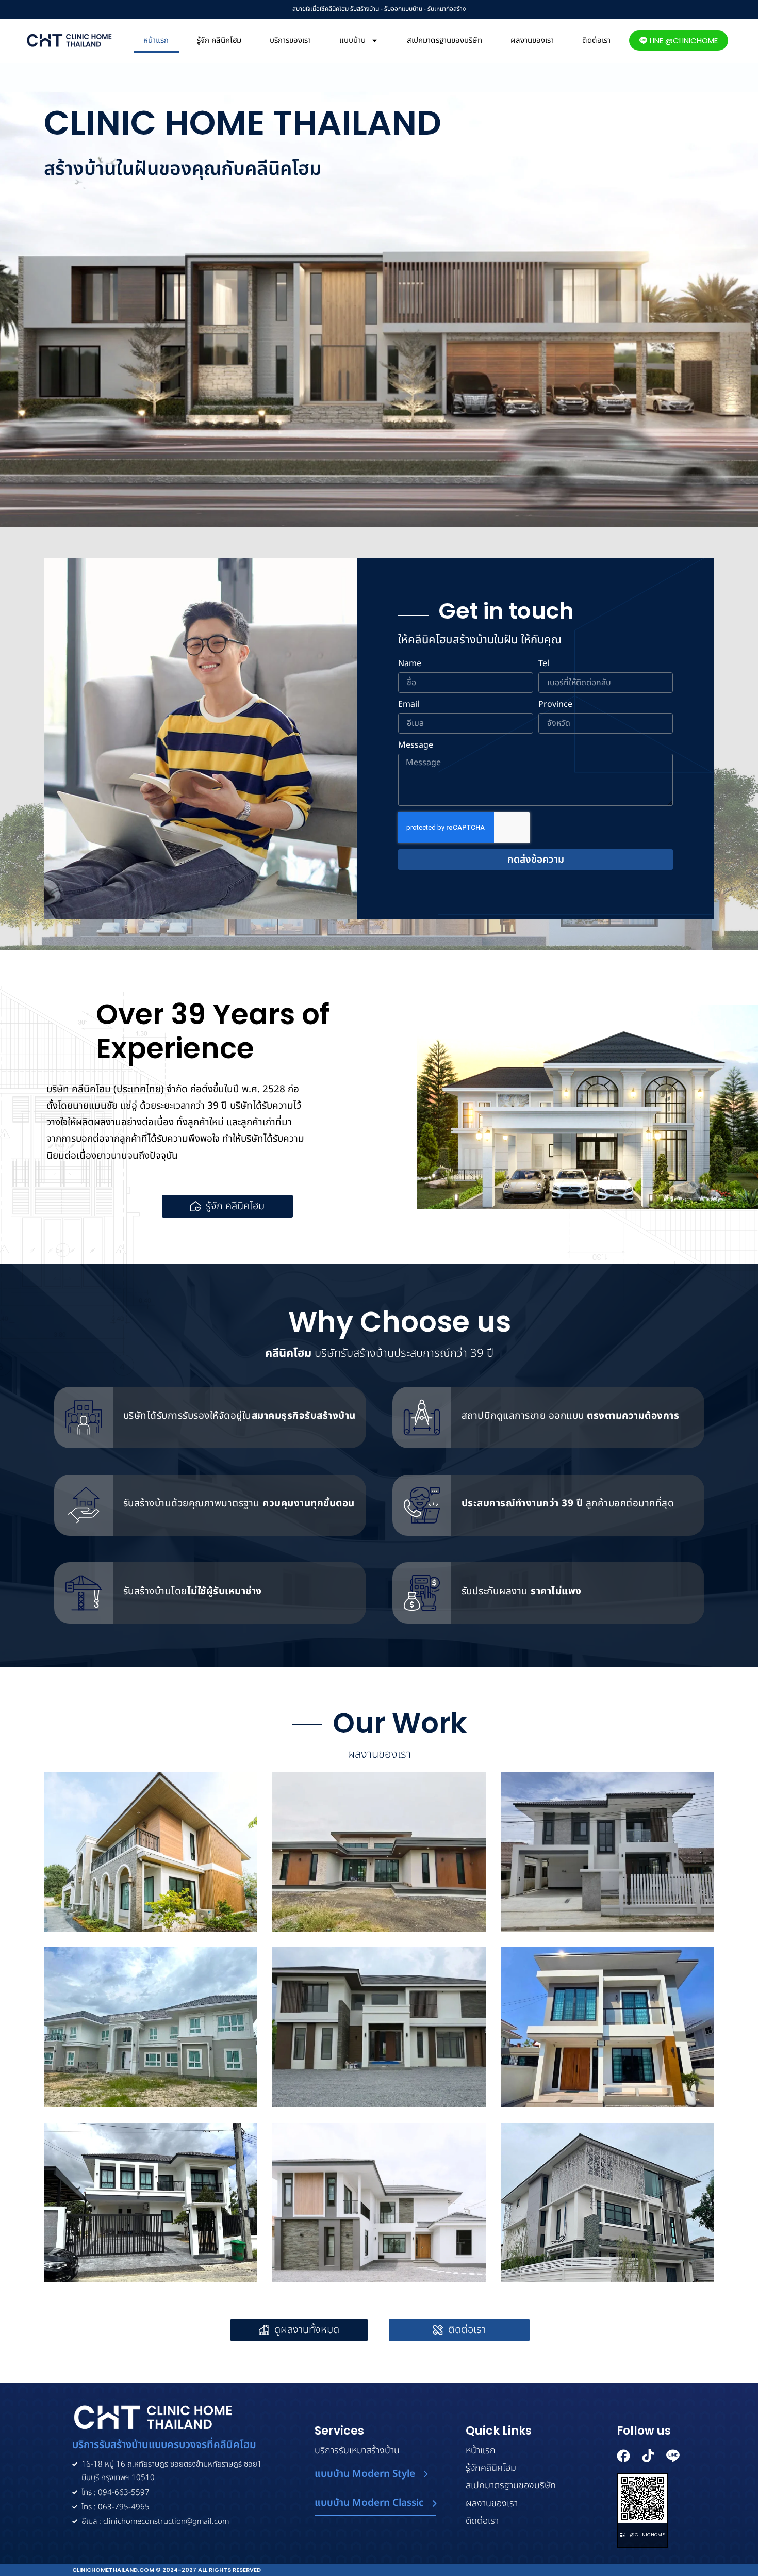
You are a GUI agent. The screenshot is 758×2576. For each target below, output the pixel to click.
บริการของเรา (290, 40)
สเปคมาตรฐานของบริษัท (444, 40)
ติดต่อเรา (596, 40)
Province (555, 705)
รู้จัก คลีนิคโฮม (219, 40)
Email (409, 705)
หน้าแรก (156, 40)
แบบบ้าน (352, 40)
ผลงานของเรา (532, 40)
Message (416, 746)
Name (410, 664)
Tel (544, 664)
